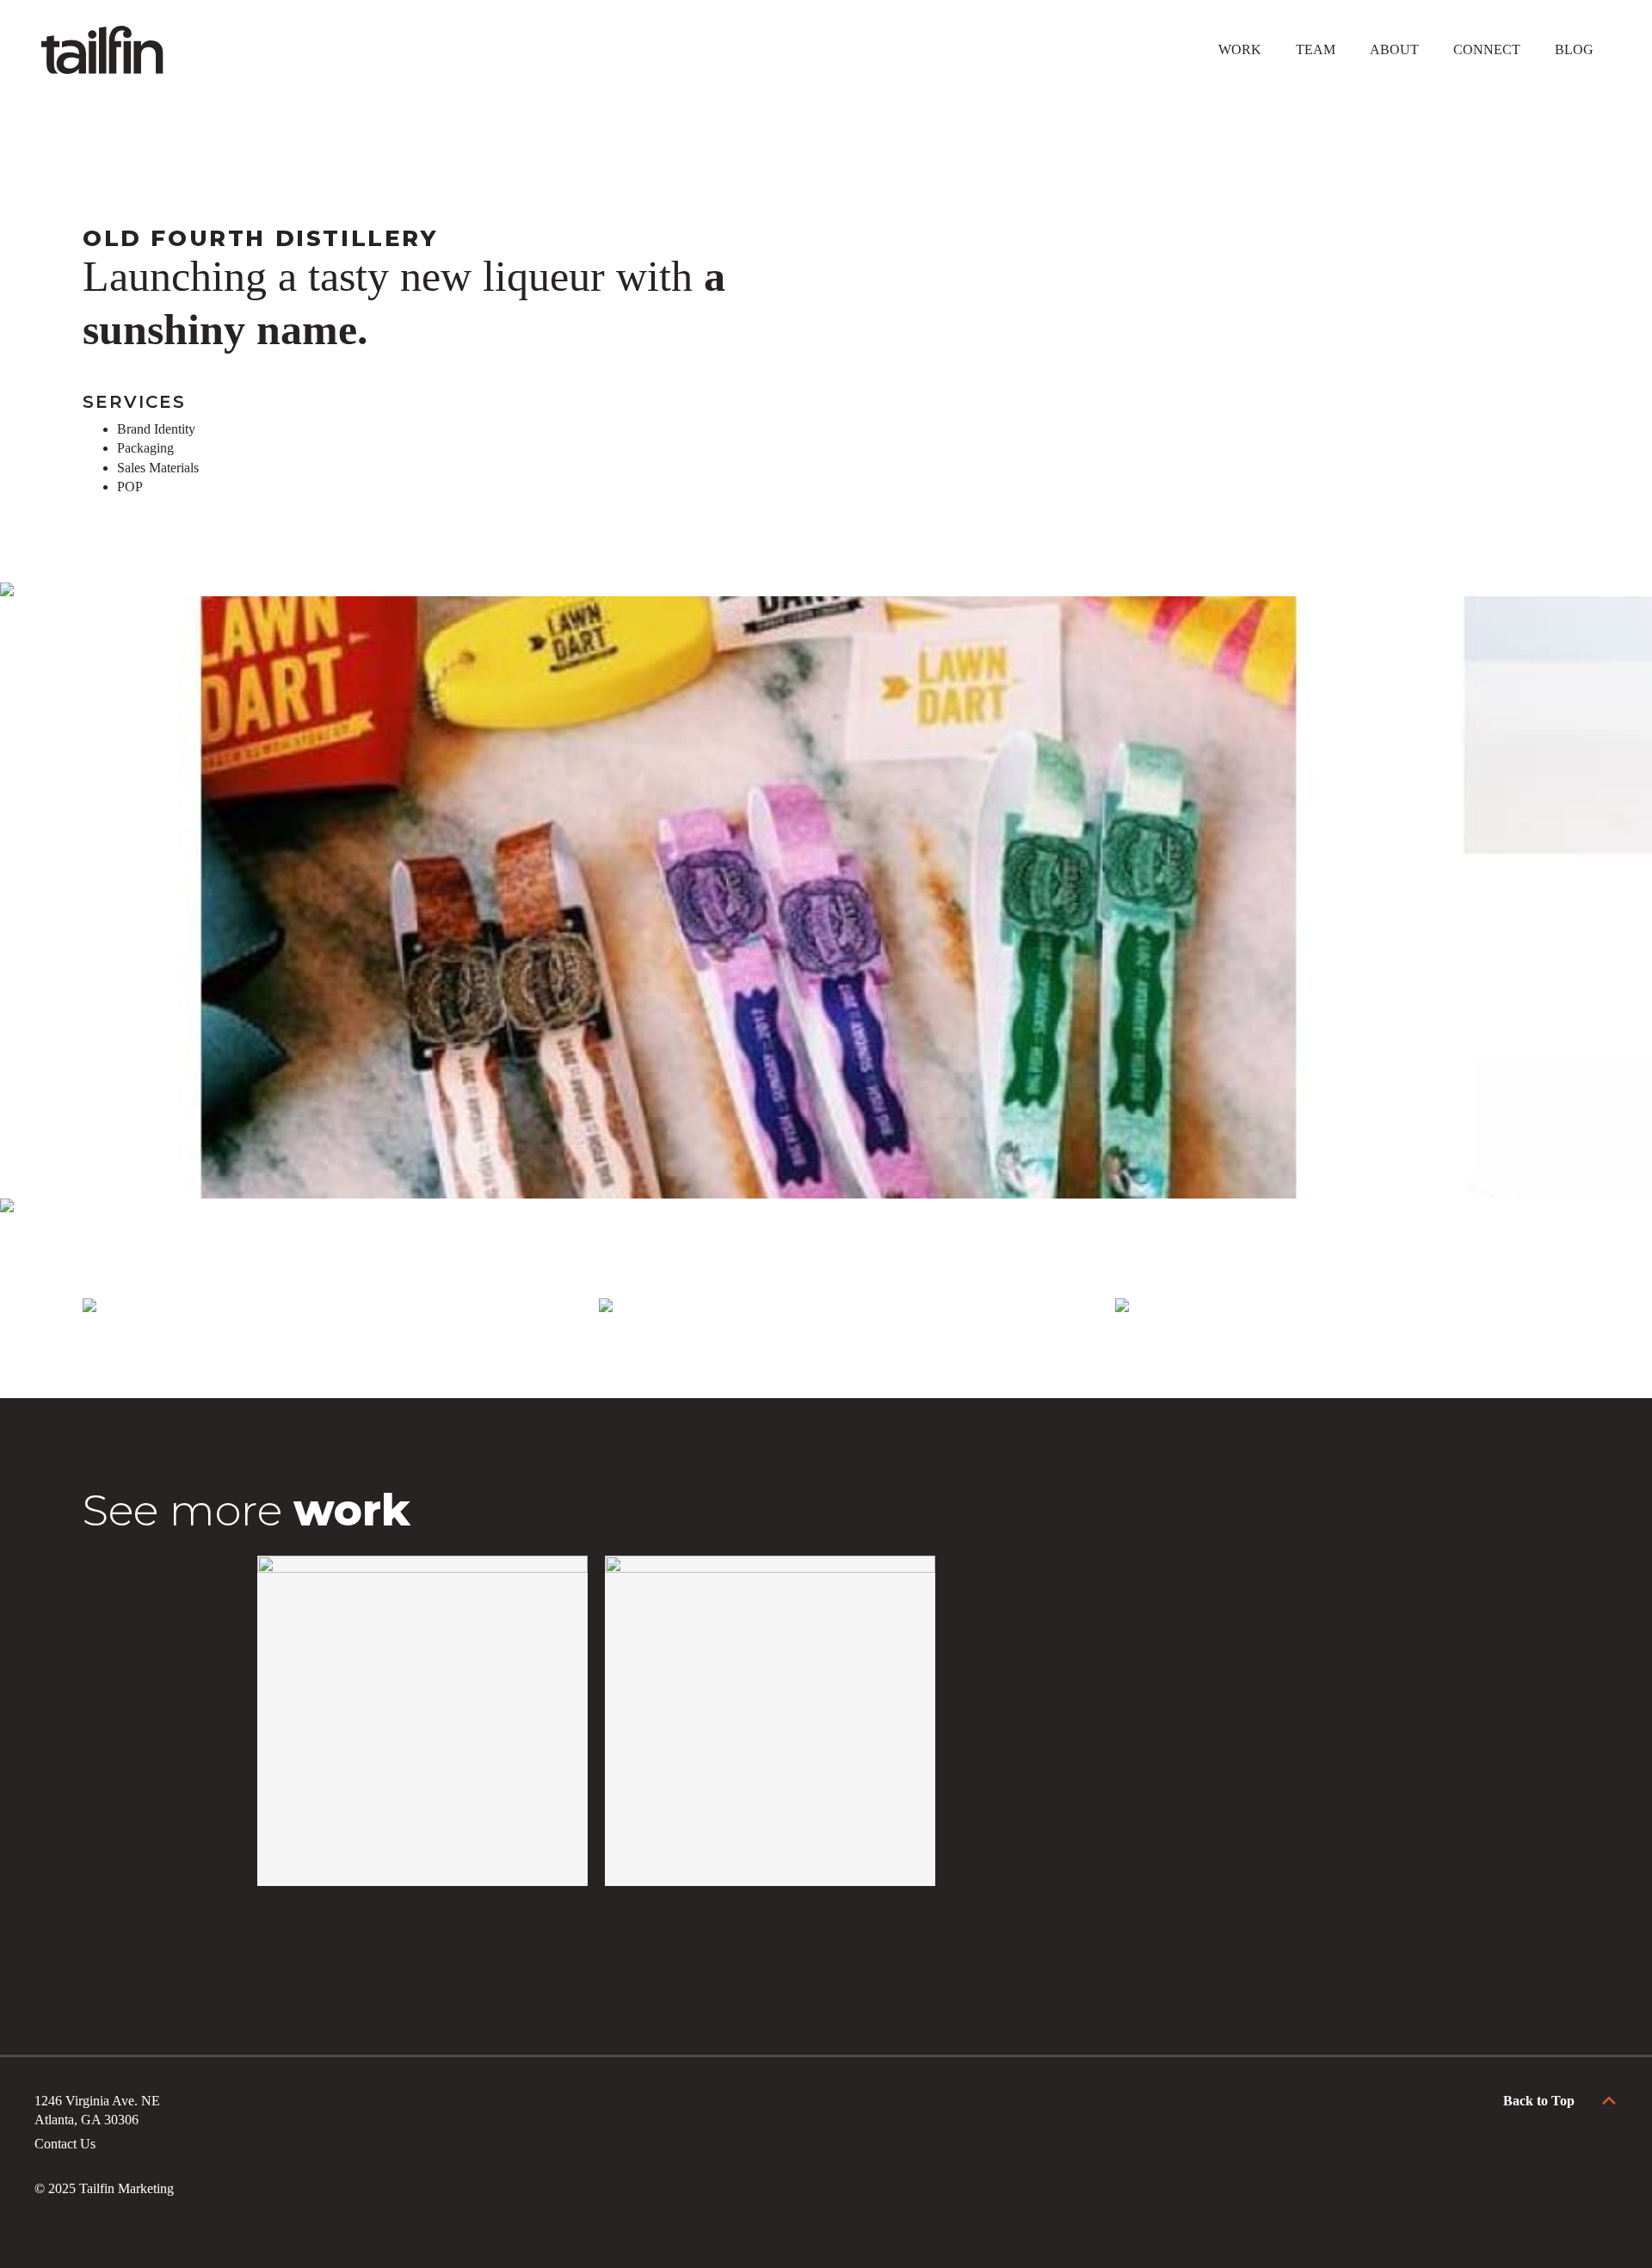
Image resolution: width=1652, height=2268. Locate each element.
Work (1240, 49)
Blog (1574, 49)
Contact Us (65, 2144)
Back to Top (1539, 2101)
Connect (1487, 49)
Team (1316, 49)
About (1394, 49)
